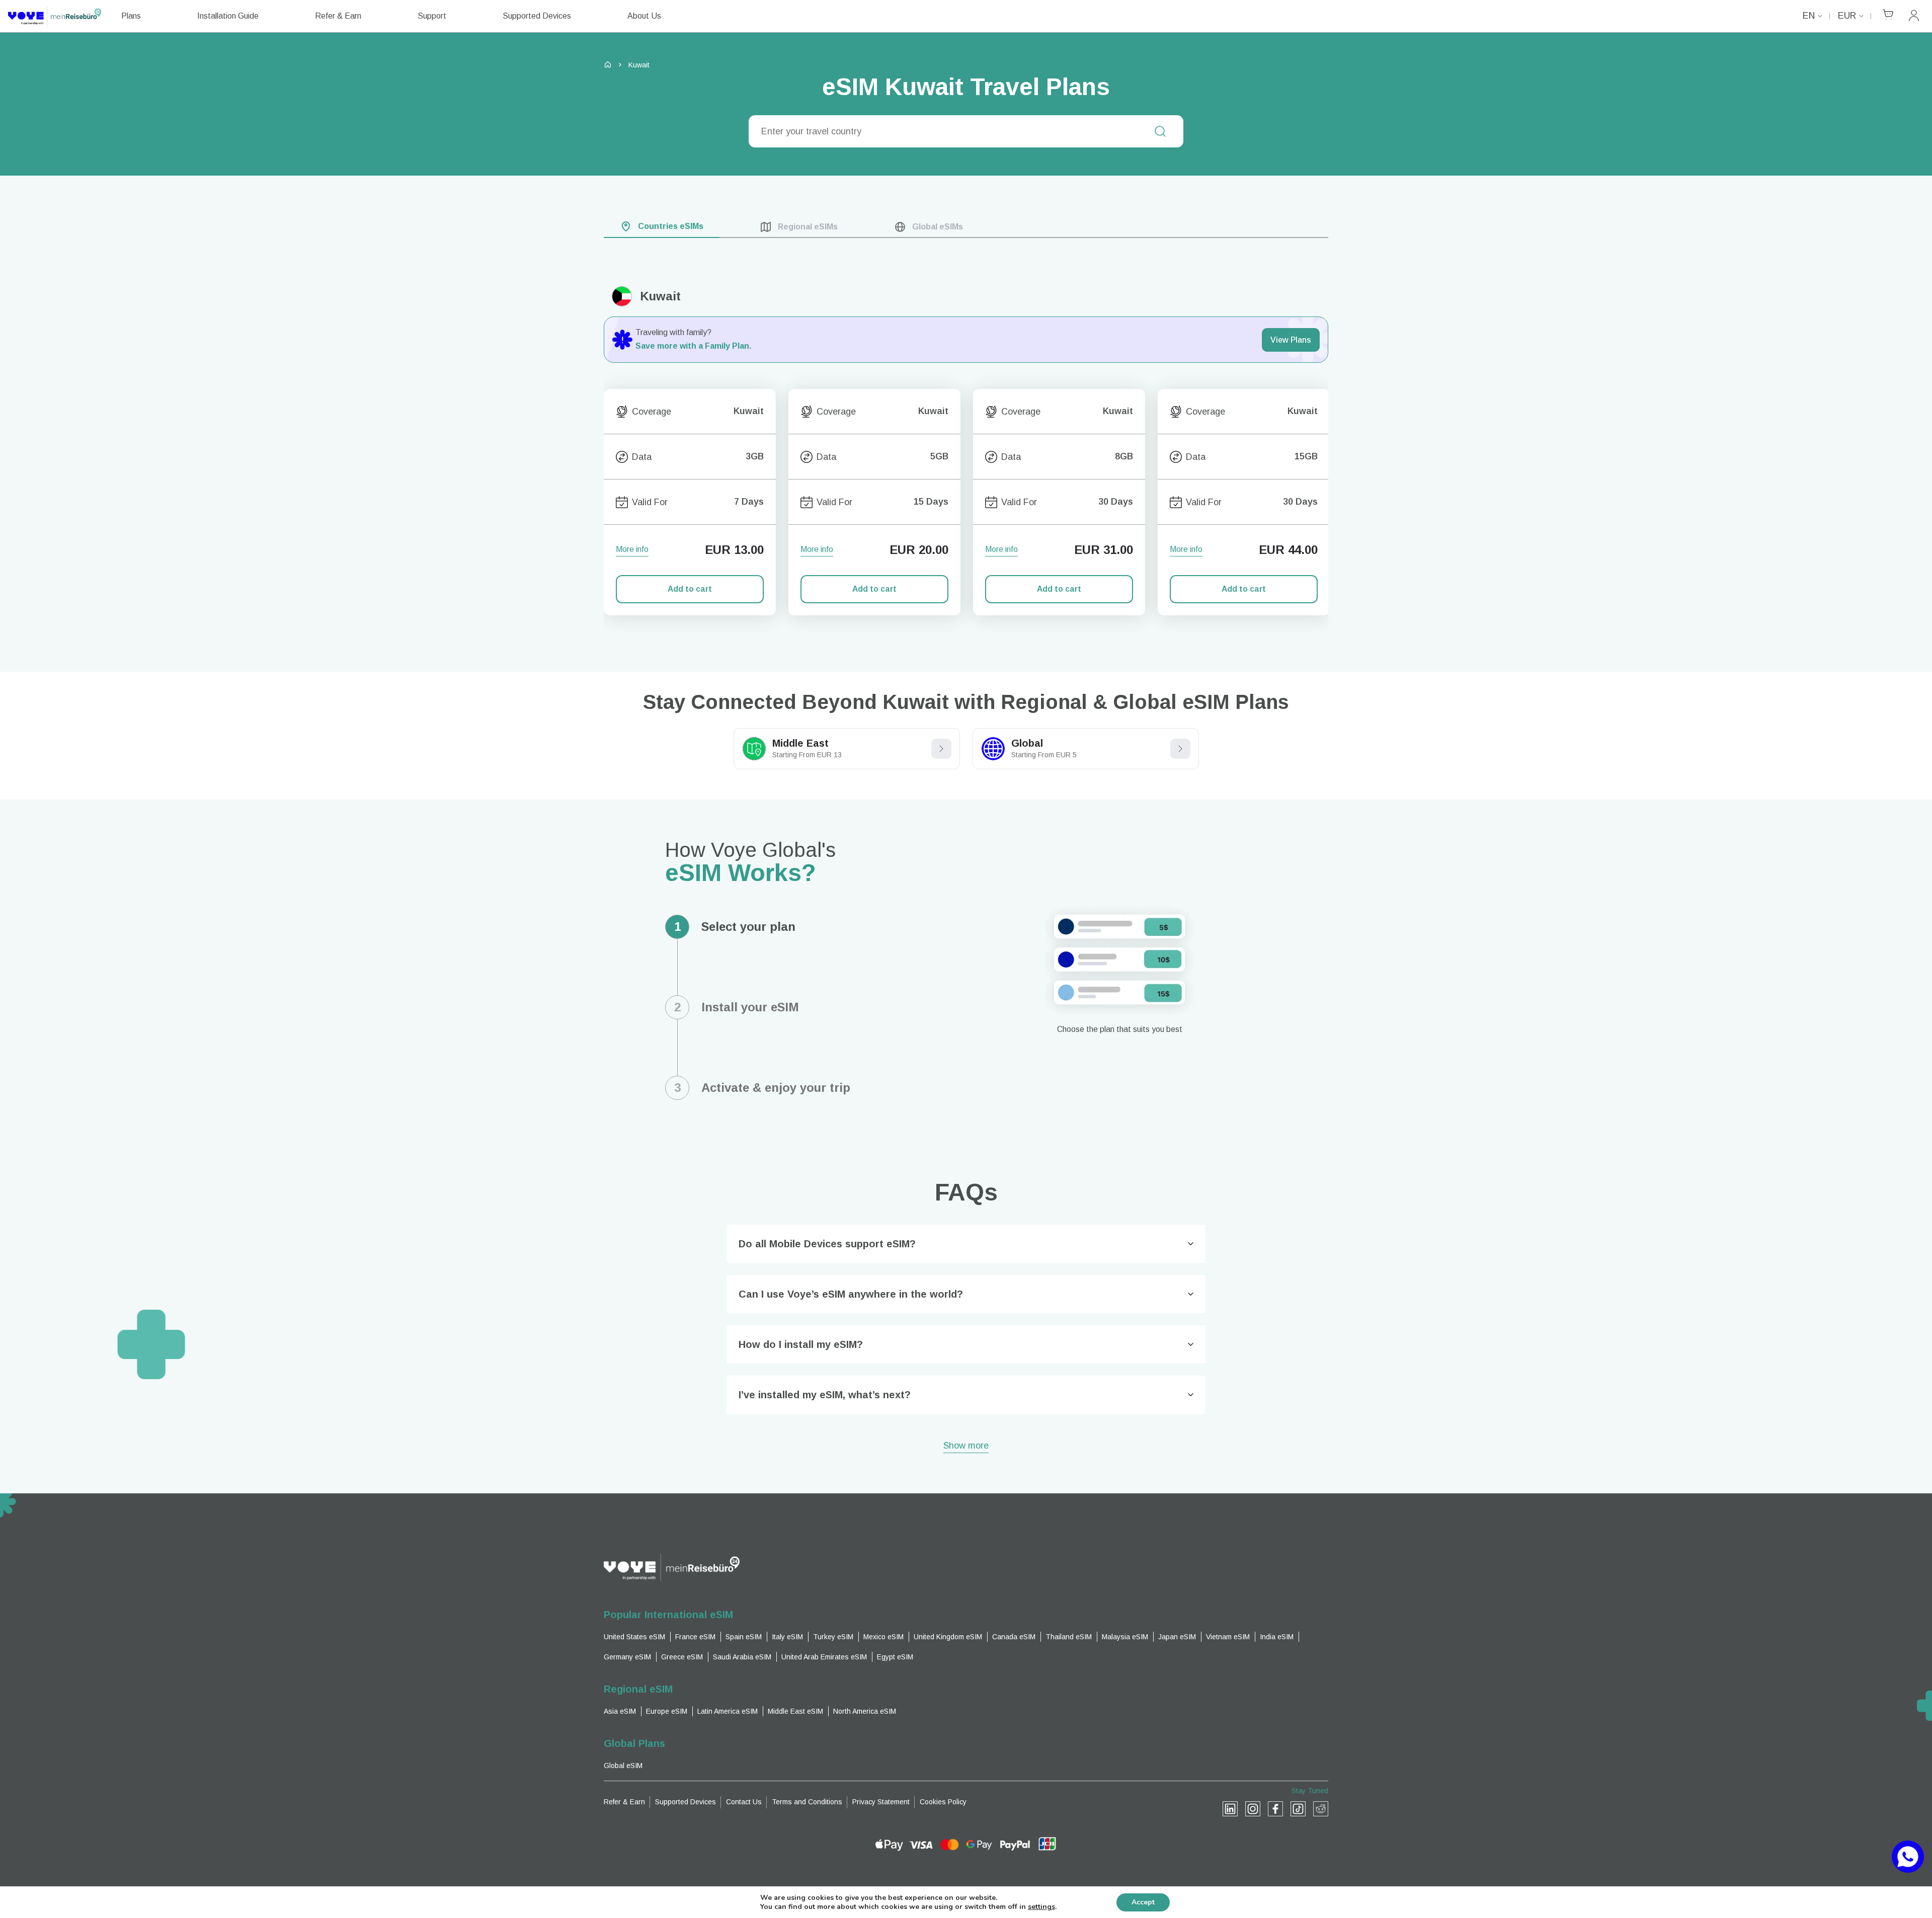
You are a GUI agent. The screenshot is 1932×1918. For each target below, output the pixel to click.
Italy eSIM (787, 1637)
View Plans (1291, 340)
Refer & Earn (338, 16)
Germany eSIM (627, 1657)
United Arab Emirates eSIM (824, 1657)
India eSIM (1277, 1637)
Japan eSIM (1177, 1637)
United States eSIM (634, 1637)
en (1809, 16)
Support (432, 16)
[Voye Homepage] (55, 16)
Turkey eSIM (833, 1637)
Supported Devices (537, 16)
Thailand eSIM (1069, 1637)
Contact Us (744, 1802)
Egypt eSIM (895, 1657)
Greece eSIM (682, 1657)
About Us (644, 16)
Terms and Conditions (807, 1802)
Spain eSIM (744, 1637)
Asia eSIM (620, 1711)
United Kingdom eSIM (948, 1637)
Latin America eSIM (728, 1711)
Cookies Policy (943, 1802)
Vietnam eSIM (1228, 1637)
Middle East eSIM (795, 1711)
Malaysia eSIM (1125, 1637)
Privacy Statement (881, 1802)
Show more (966, 1446)
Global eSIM (623, 1766)
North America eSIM (865, 1711)
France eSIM (695, 1637)
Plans (131, 16)
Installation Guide (228, 16)
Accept (1143, 1902)
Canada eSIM (1014, 1637)
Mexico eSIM (883, 1637)
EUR (1847, 16)
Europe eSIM (667, 1711)
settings (1041, 1907)
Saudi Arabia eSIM (742, 1657)
